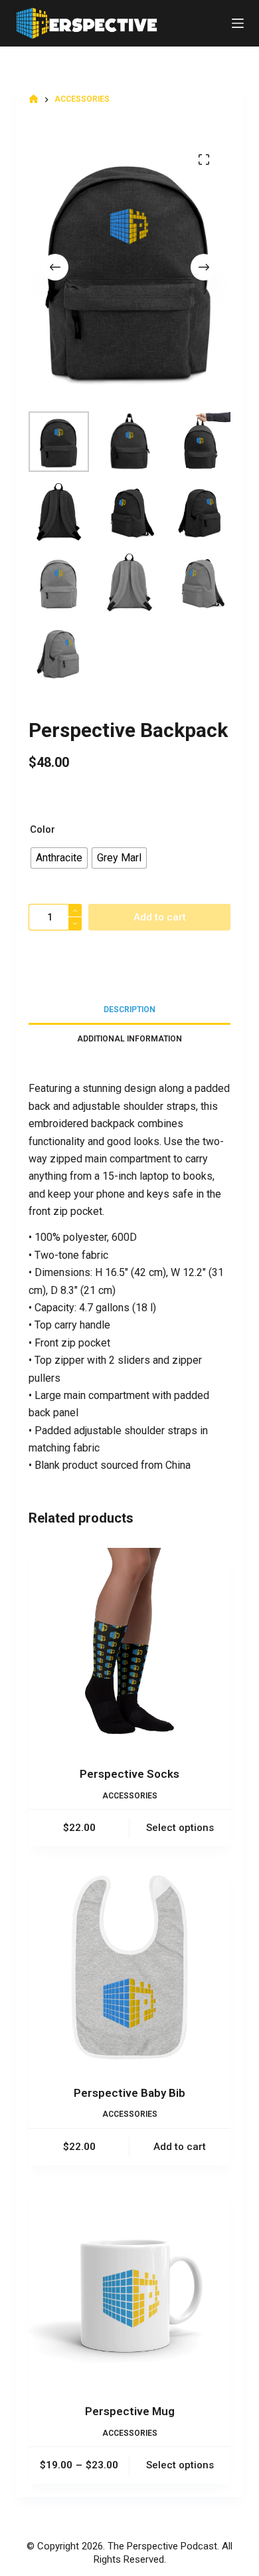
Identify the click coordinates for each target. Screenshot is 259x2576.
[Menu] (238, 23)
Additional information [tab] (129, 1039)
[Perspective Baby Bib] (129, 1967)
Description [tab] (129, 1010)
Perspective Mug (130, 2411)
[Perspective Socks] (129, 1649)
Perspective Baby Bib (129, 2093)
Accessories (130, 1796)
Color (43, 829)
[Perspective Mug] (129, 2286)
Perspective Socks (129, 1774)
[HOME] (34, 99)
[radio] (59, 858)
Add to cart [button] (180, 2147)
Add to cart (160, 917)
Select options (180, 1828)
